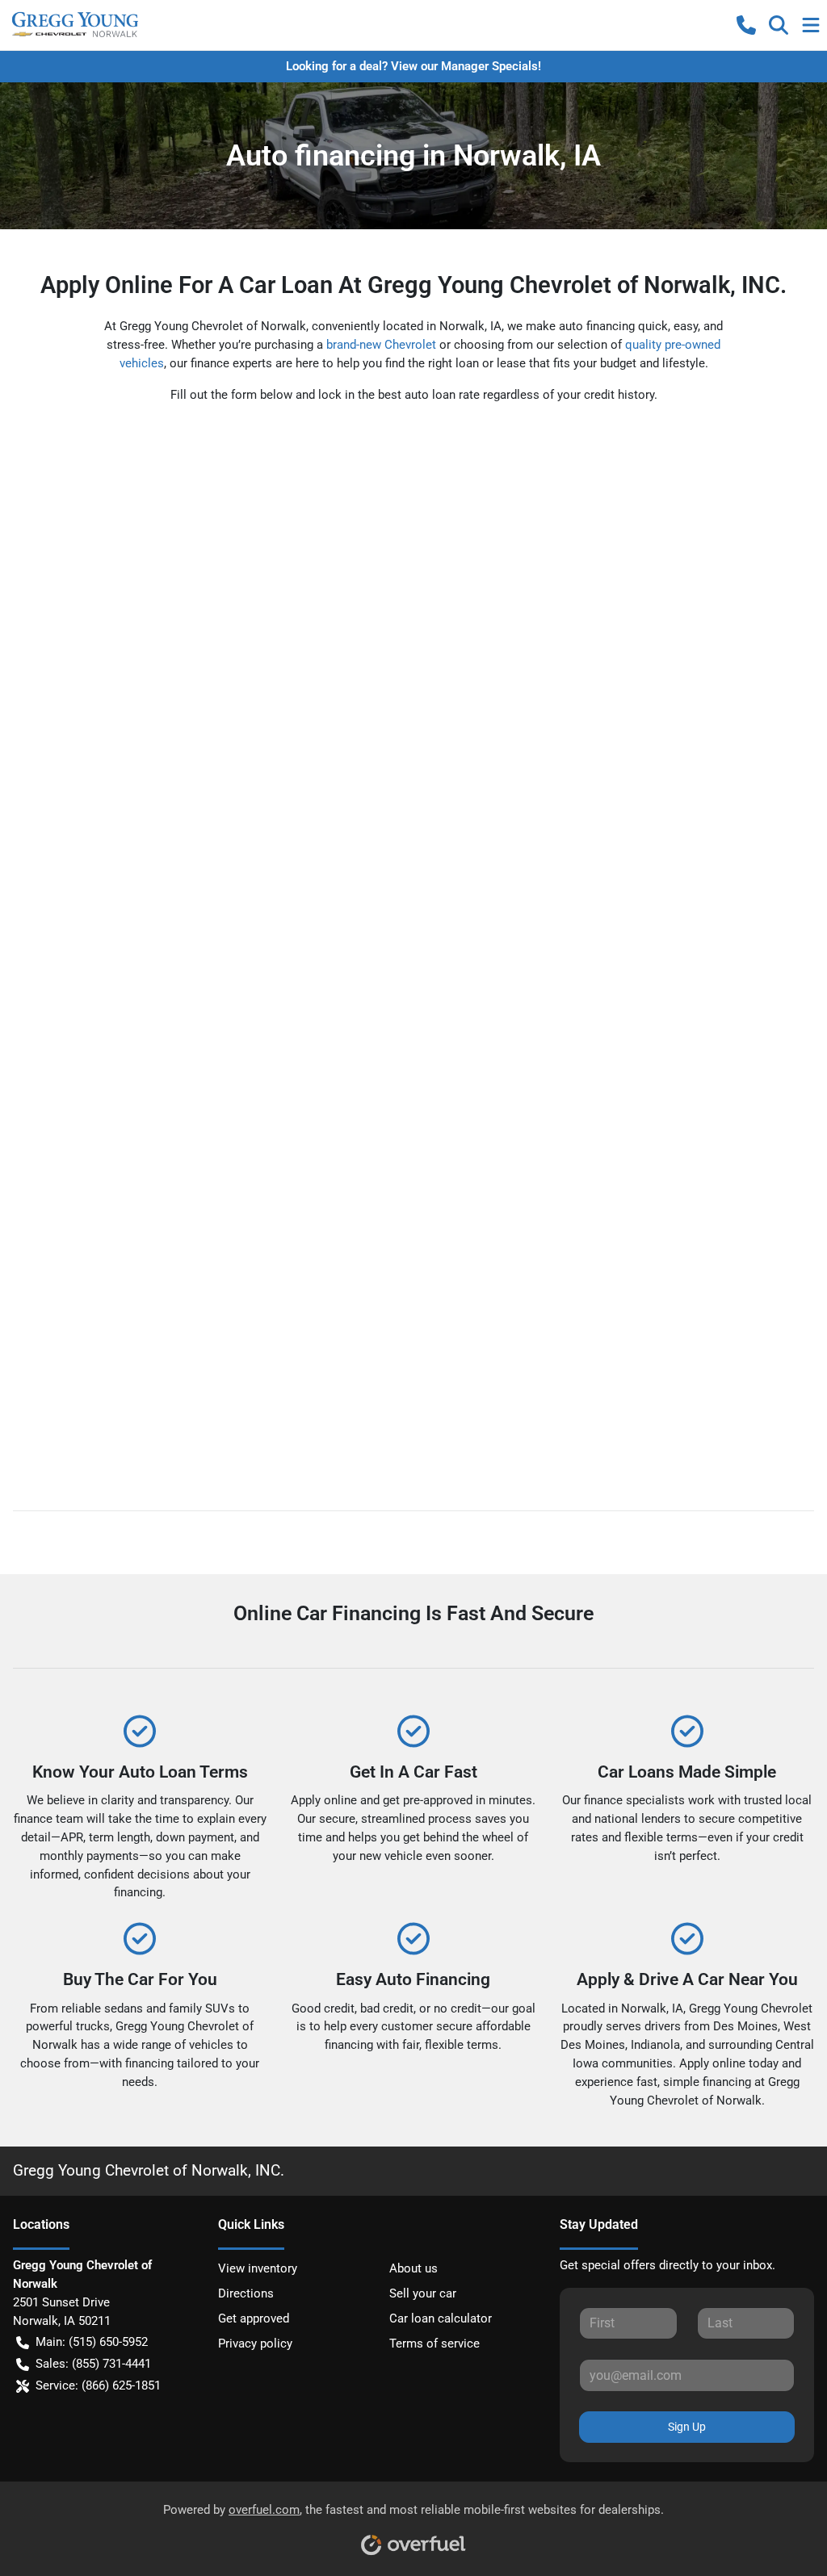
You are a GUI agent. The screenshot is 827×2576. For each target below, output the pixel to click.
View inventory (258, 2268)
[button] (746, 25)
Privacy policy (255, 2344)
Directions (246, 2293)
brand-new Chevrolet (381, 345)
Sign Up (687, 2427)
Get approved (254, 2318)
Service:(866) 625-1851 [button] (98, 2385)
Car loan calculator (441, 2318)
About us (413, 2268)
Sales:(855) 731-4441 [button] (93, 2364)
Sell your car (423, 2293)
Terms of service (434, 2344)
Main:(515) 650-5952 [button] (92, 2342)
